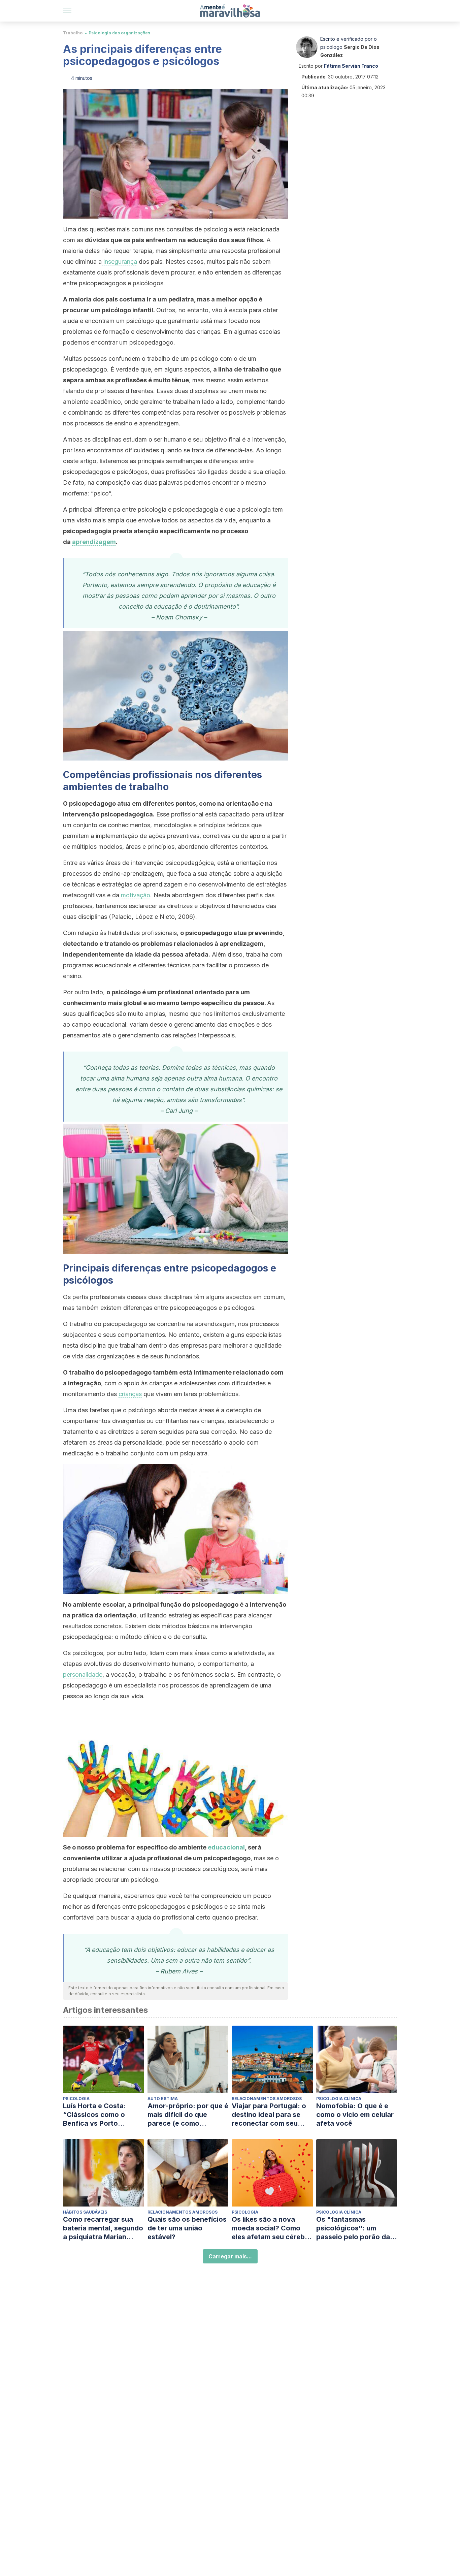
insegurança (119, 262)
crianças (130, 1394)
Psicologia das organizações (119, 33)
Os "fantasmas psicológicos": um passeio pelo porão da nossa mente (353, 2228)
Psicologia (76, 2099)
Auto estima (163, 2099)
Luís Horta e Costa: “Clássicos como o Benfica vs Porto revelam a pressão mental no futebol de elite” (97, 2115)
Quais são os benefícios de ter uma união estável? (187, 2228)
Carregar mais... (230, 2256)
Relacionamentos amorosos (267, 2099)
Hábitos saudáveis (85, 2212)
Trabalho (73, 33)
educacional (226, 1847)
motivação (136, 895)
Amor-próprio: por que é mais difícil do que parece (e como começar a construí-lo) (188, 2115)
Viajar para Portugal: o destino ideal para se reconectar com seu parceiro (269, 2115)
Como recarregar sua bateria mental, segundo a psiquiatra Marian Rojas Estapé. (103, 2228)
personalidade (83, 1675)
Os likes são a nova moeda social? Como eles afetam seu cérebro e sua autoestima (272, 2228)
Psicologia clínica (339, 2099)
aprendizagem (94, 542)
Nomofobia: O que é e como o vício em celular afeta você (355, 2115)
